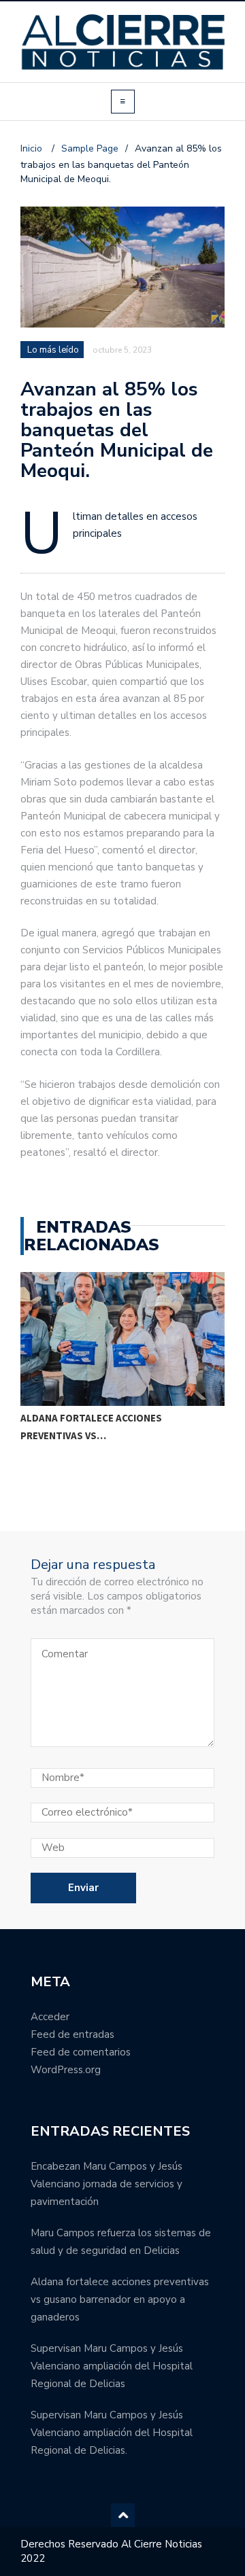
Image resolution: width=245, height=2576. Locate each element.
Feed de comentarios (81, 2052)
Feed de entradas (72, 2034)
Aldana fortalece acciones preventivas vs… (91, 1427)
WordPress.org (66, 2070)
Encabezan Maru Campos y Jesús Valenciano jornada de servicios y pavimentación (107, 2184)
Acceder (50, 2017)
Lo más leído (53, 350)
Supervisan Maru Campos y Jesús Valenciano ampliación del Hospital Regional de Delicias (112, 2366)
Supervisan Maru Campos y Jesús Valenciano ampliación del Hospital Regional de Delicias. (112, 2433)
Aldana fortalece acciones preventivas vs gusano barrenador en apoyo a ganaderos (120, 2299)
